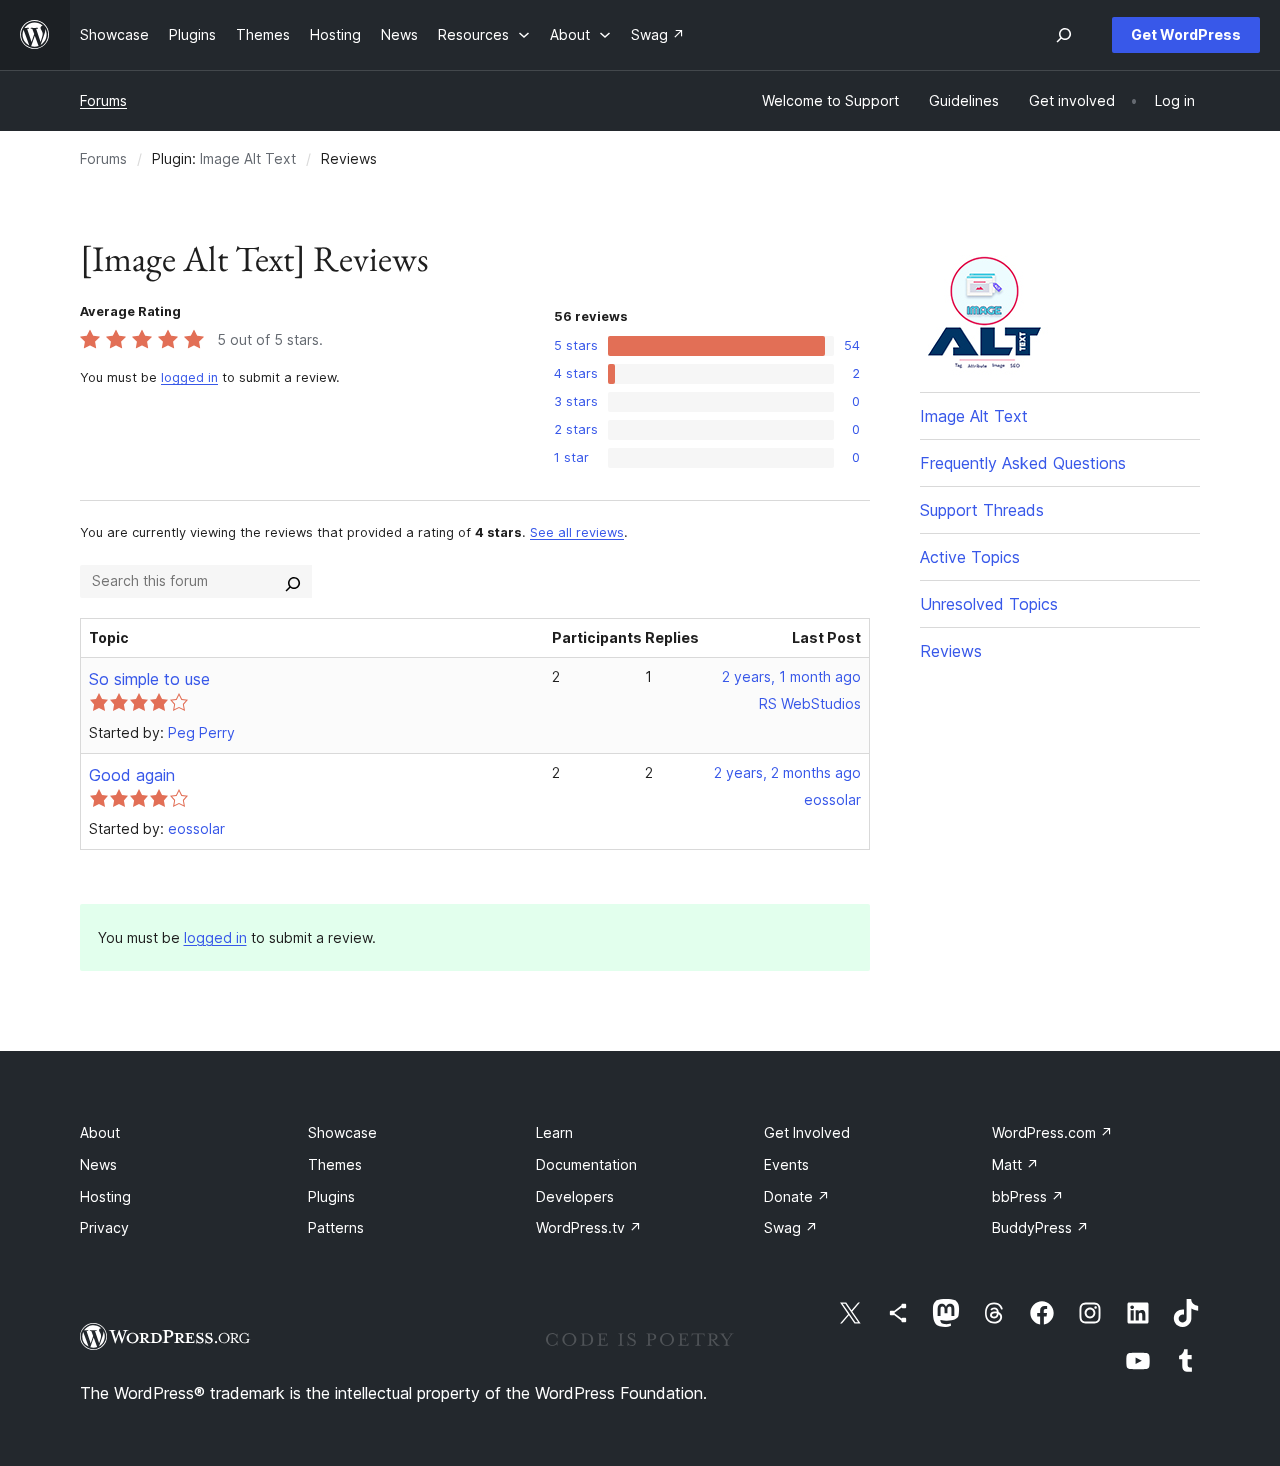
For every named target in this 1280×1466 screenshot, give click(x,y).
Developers (575, 1196)
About (100, 1132)
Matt (1015, 1164)
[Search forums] (293, 581)
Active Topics (970, 557)
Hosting (105, 1196)
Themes (335, 1164)
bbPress (1028, 1196)
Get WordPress (1186, 34)
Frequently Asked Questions (1023, 463)
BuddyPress (1040, 1227)
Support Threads (982, 510)
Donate (797, 1196)
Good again (132, 775)
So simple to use (149, 679)
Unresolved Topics (989, 604)
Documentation (586, 1164)
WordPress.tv (589, 1227)
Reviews (951, 651)
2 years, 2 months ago (787, 772)
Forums (103, 100)
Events (786, 1164)
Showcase (342, 1132)
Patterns (336, 1227)
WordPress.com (1052, 1132)
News (98, 1164)
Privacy (104, 1227)
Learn (554, 1132)
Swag (791, 1227)
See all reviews (577, 532)
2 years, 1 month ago (791, 676)
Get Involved (807, 1132)
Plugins (331, 1196)
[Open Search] (1064, 35)
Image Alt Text (248, 158)
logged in (189, 377)
